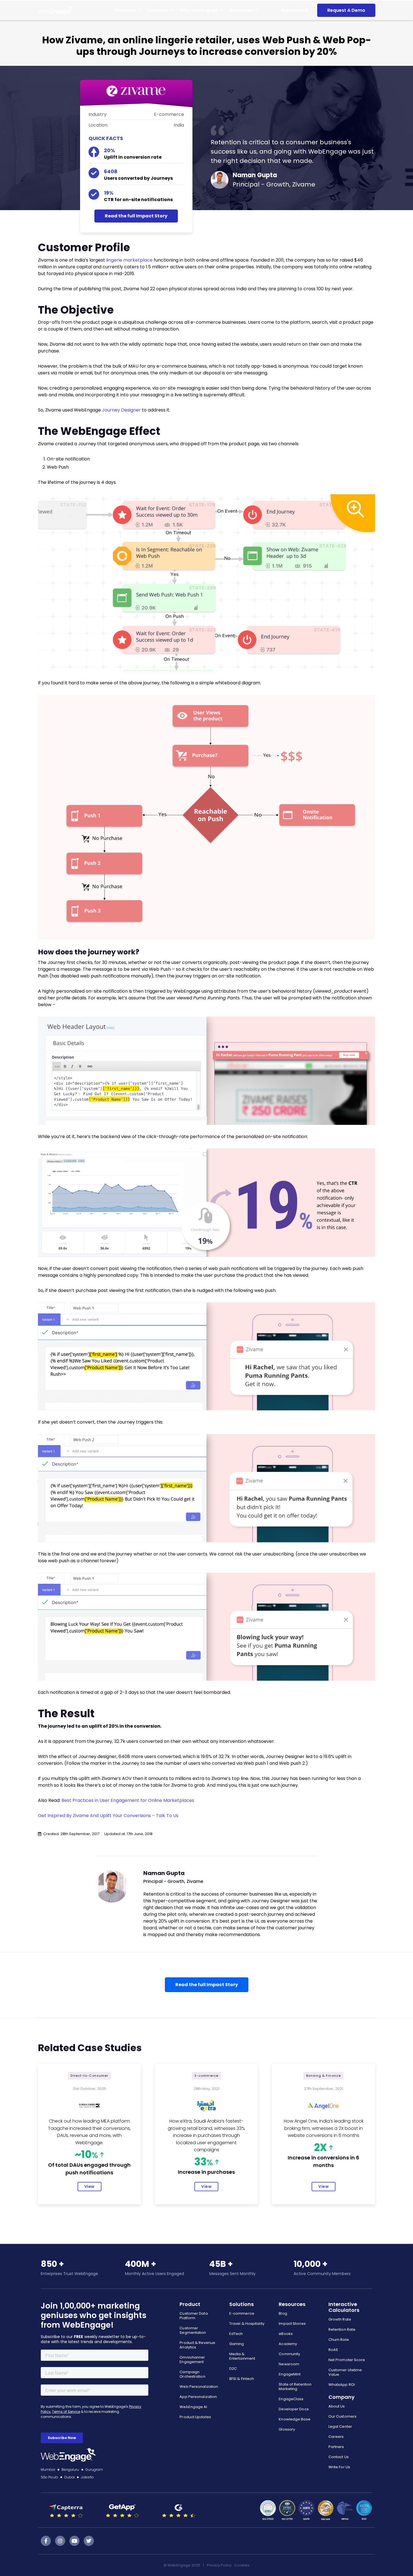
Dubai (70, 2477)
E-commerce (206, 2076)
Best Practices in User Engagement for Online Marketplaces (128, 1800)
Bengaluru (70, 2470)
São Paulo (49, 2477)
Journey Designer (121, 410)
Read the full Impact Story (136, 216)
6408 (111, 171)
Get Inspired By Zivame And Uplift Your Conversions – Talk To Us (108, 1816)
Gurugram (94, 2470)
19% (109, 193)
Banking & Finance (324, 2076)
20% (109, 150)
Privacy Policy (219, 2565)
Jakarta (87, 2477)
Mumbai (48, 2470)
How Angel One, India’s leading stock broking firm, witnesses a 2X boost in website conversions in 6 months (324, 2128)
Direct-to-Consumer (89, 2076)
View (89, 2186)
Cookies (242, 2565)
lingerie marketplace (129, 260)
